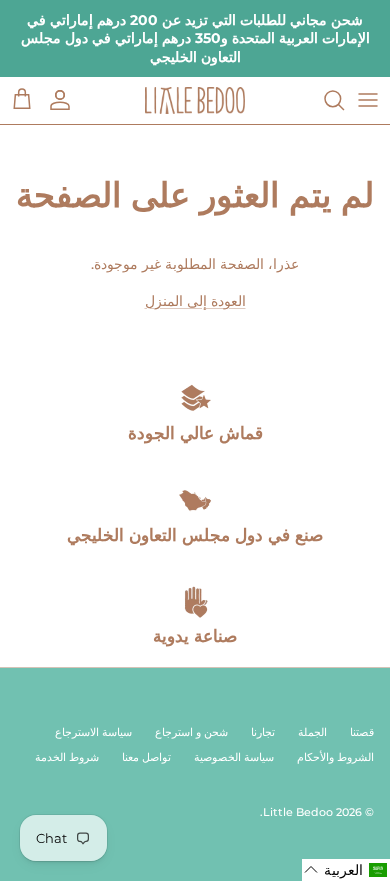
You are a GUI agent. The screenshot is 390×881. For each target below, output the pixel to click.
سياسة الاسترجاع (93, 732)
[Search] (324, 100)
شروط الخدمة (67, 757)
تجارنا (263, 732)
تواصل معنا (146, 757)
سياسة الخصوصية (234, 757)
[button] (346, 870)
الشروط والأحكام (335, 757)
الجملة (312, 732)
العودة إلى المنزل (195, 301)
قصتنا (362, 732)
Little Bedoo (298, 812)
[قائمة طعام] (368, 100)
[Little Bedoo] (195, 100)
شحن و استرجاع (191, 732)
